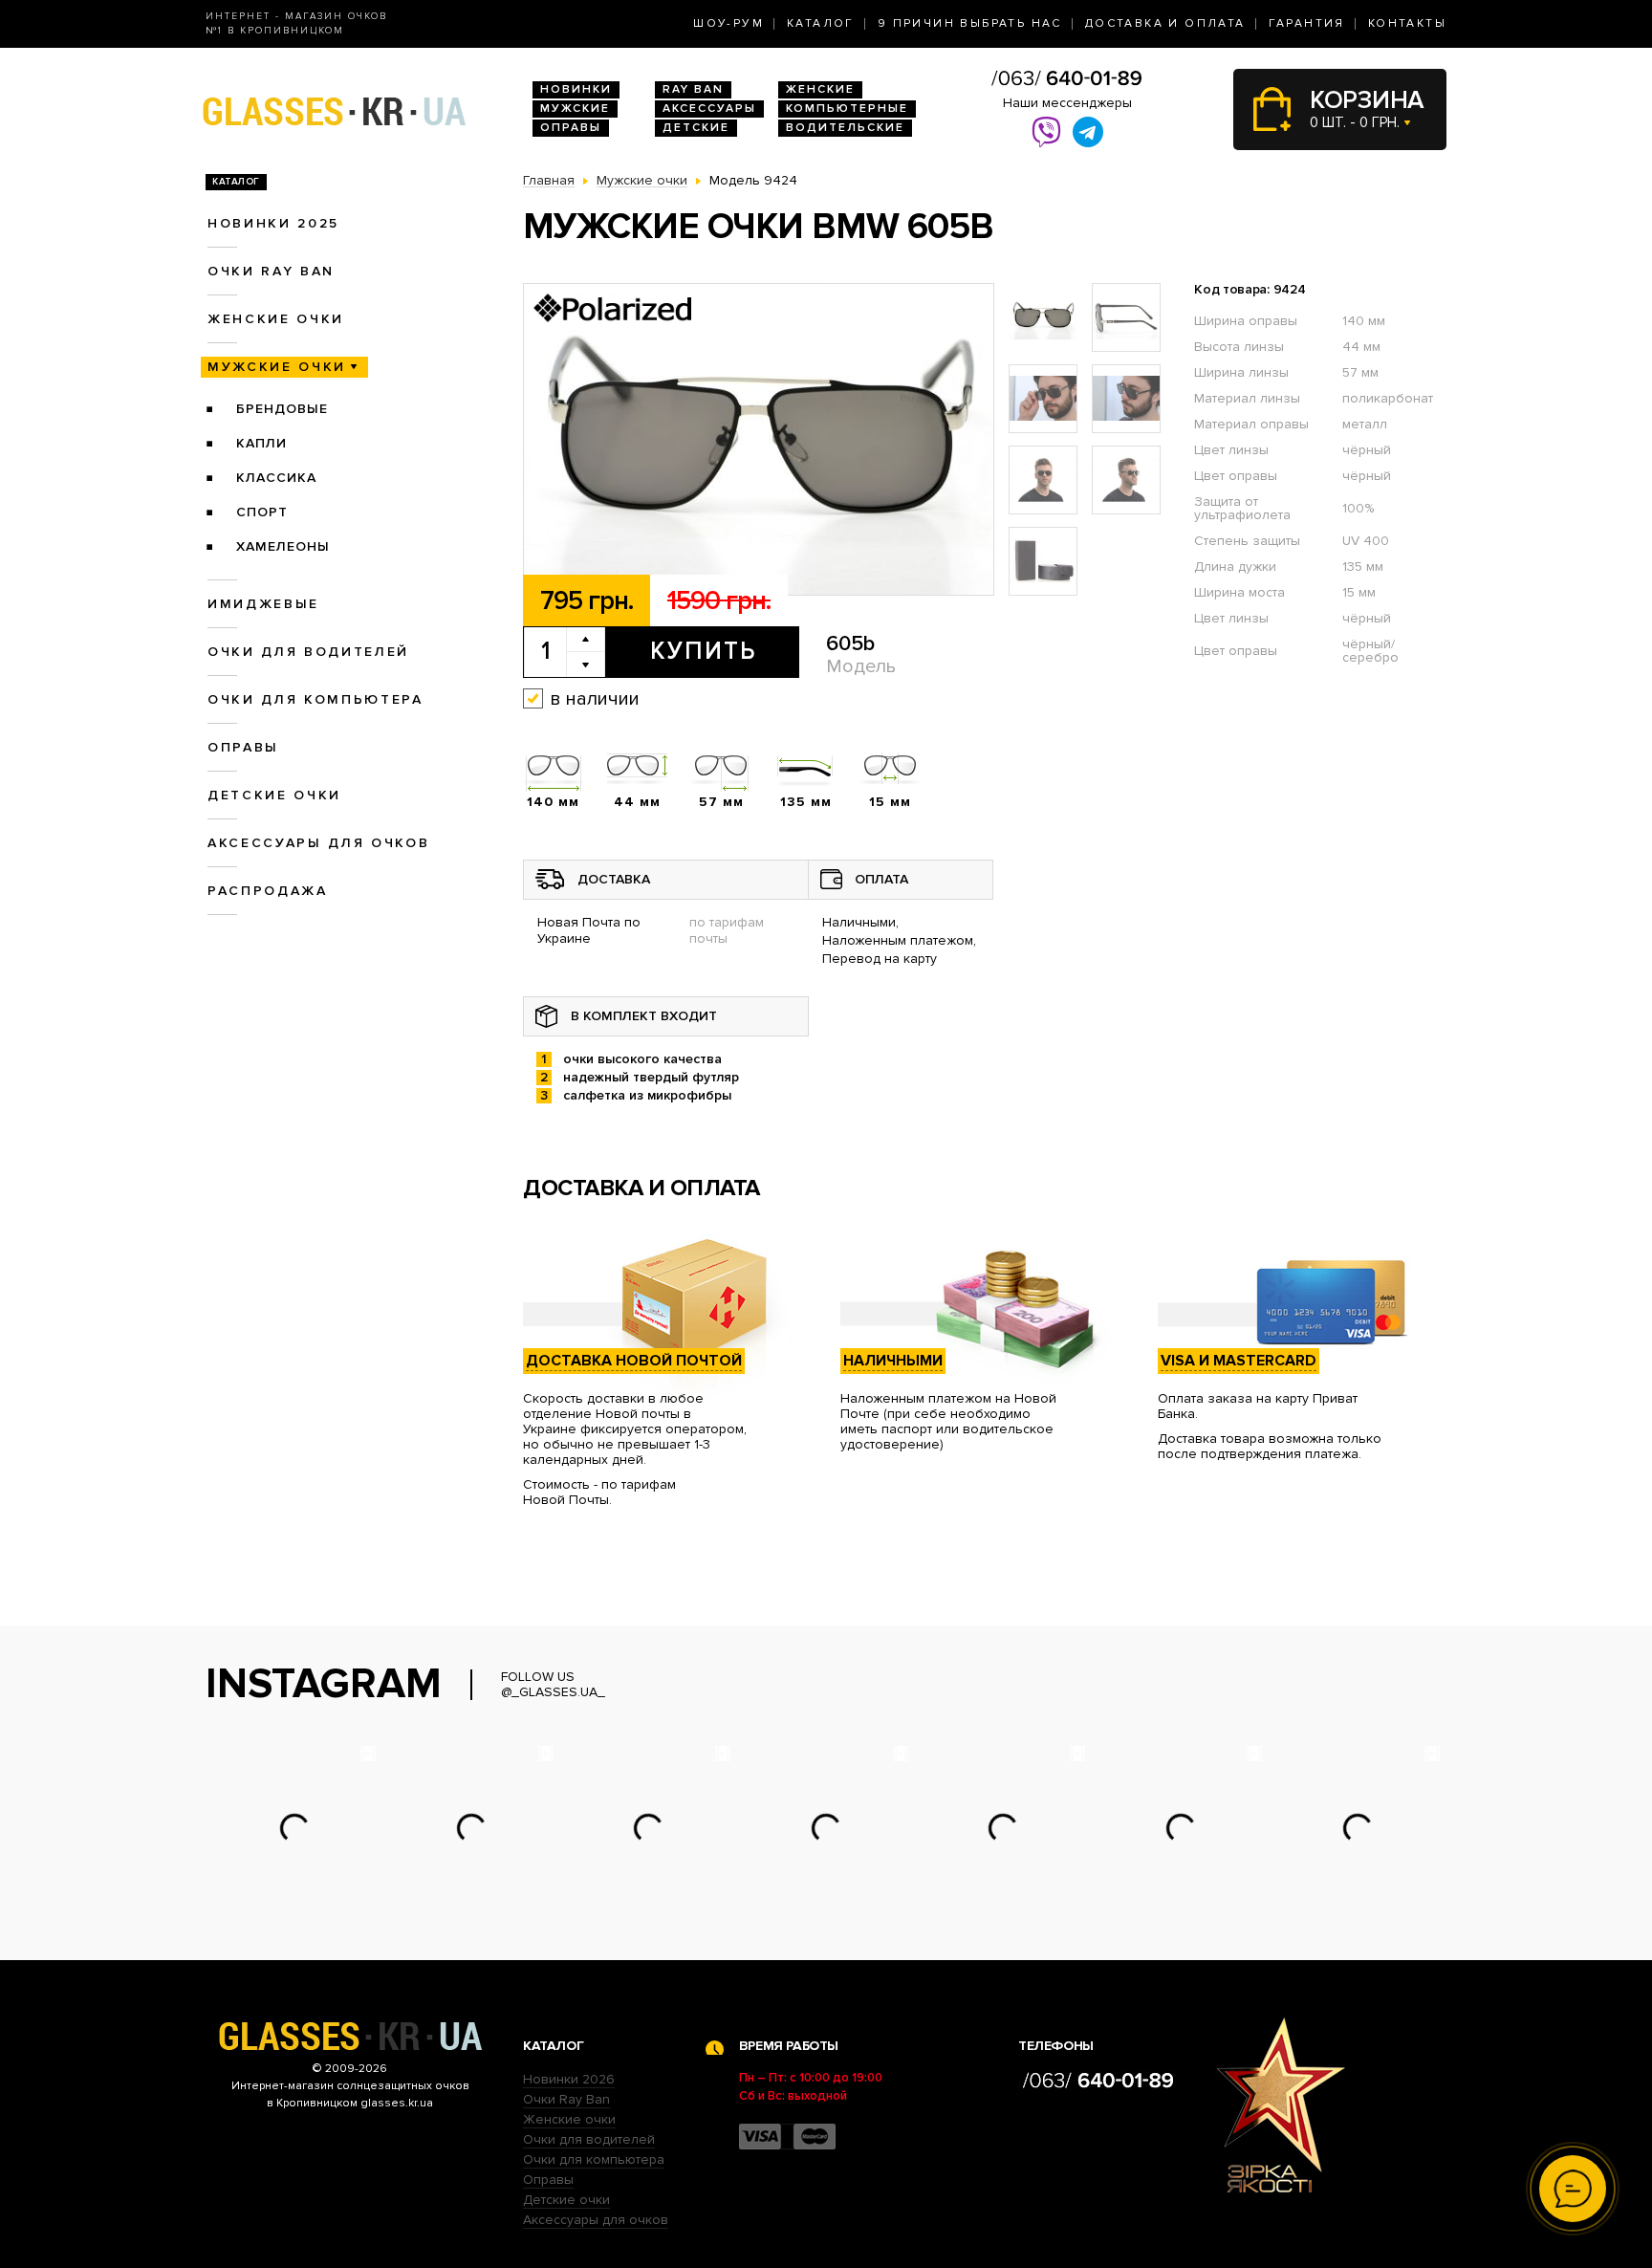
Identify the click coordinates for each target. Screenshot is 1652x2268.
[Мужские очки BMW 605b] (759, 440)
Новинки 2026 (569, 2079)
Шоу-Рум (728, 23)
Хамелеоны (283, 546)
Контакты (1407, 23)
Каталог (821, 23)
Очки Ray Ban (566, 2099)
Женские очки (276, 319)
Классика (276, 478)
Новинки (576, 89)
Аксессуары (709, 109)
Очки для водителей (308, 652)
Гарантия (1307, 23)
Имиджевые (263, 604)
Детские (696, 128)
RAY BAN (693, 89)
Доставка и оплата (1165, 23)
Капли (261, 443)
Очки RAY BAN (271, 271)
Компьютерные (847, 109)
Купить (703, 651)
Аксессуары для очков (318, 843)
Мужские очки (277, 367)
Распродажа (268, 891)
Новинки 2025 (273, 223)
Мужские (575, 109)
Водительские (845, 128)
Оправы (571, 128)
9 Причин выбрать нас (970, 23)
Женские (820, 89)
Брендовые (282, 409)
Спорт (262, 512)
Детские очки (274, 795)
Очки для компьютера (315, 699)
